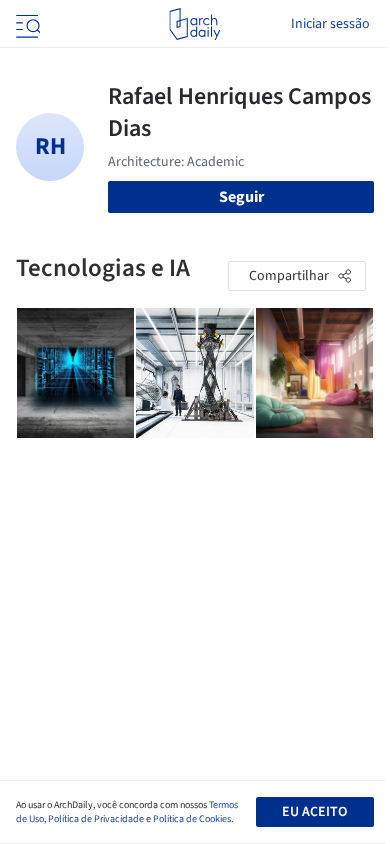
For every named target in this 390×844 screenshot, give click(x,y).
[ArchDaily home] (194, 24)
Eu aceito (314, 812)
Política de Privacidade (96, 819)
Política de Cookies (192, 819)
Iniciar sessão (330, 24)
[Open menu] (26, 24)
